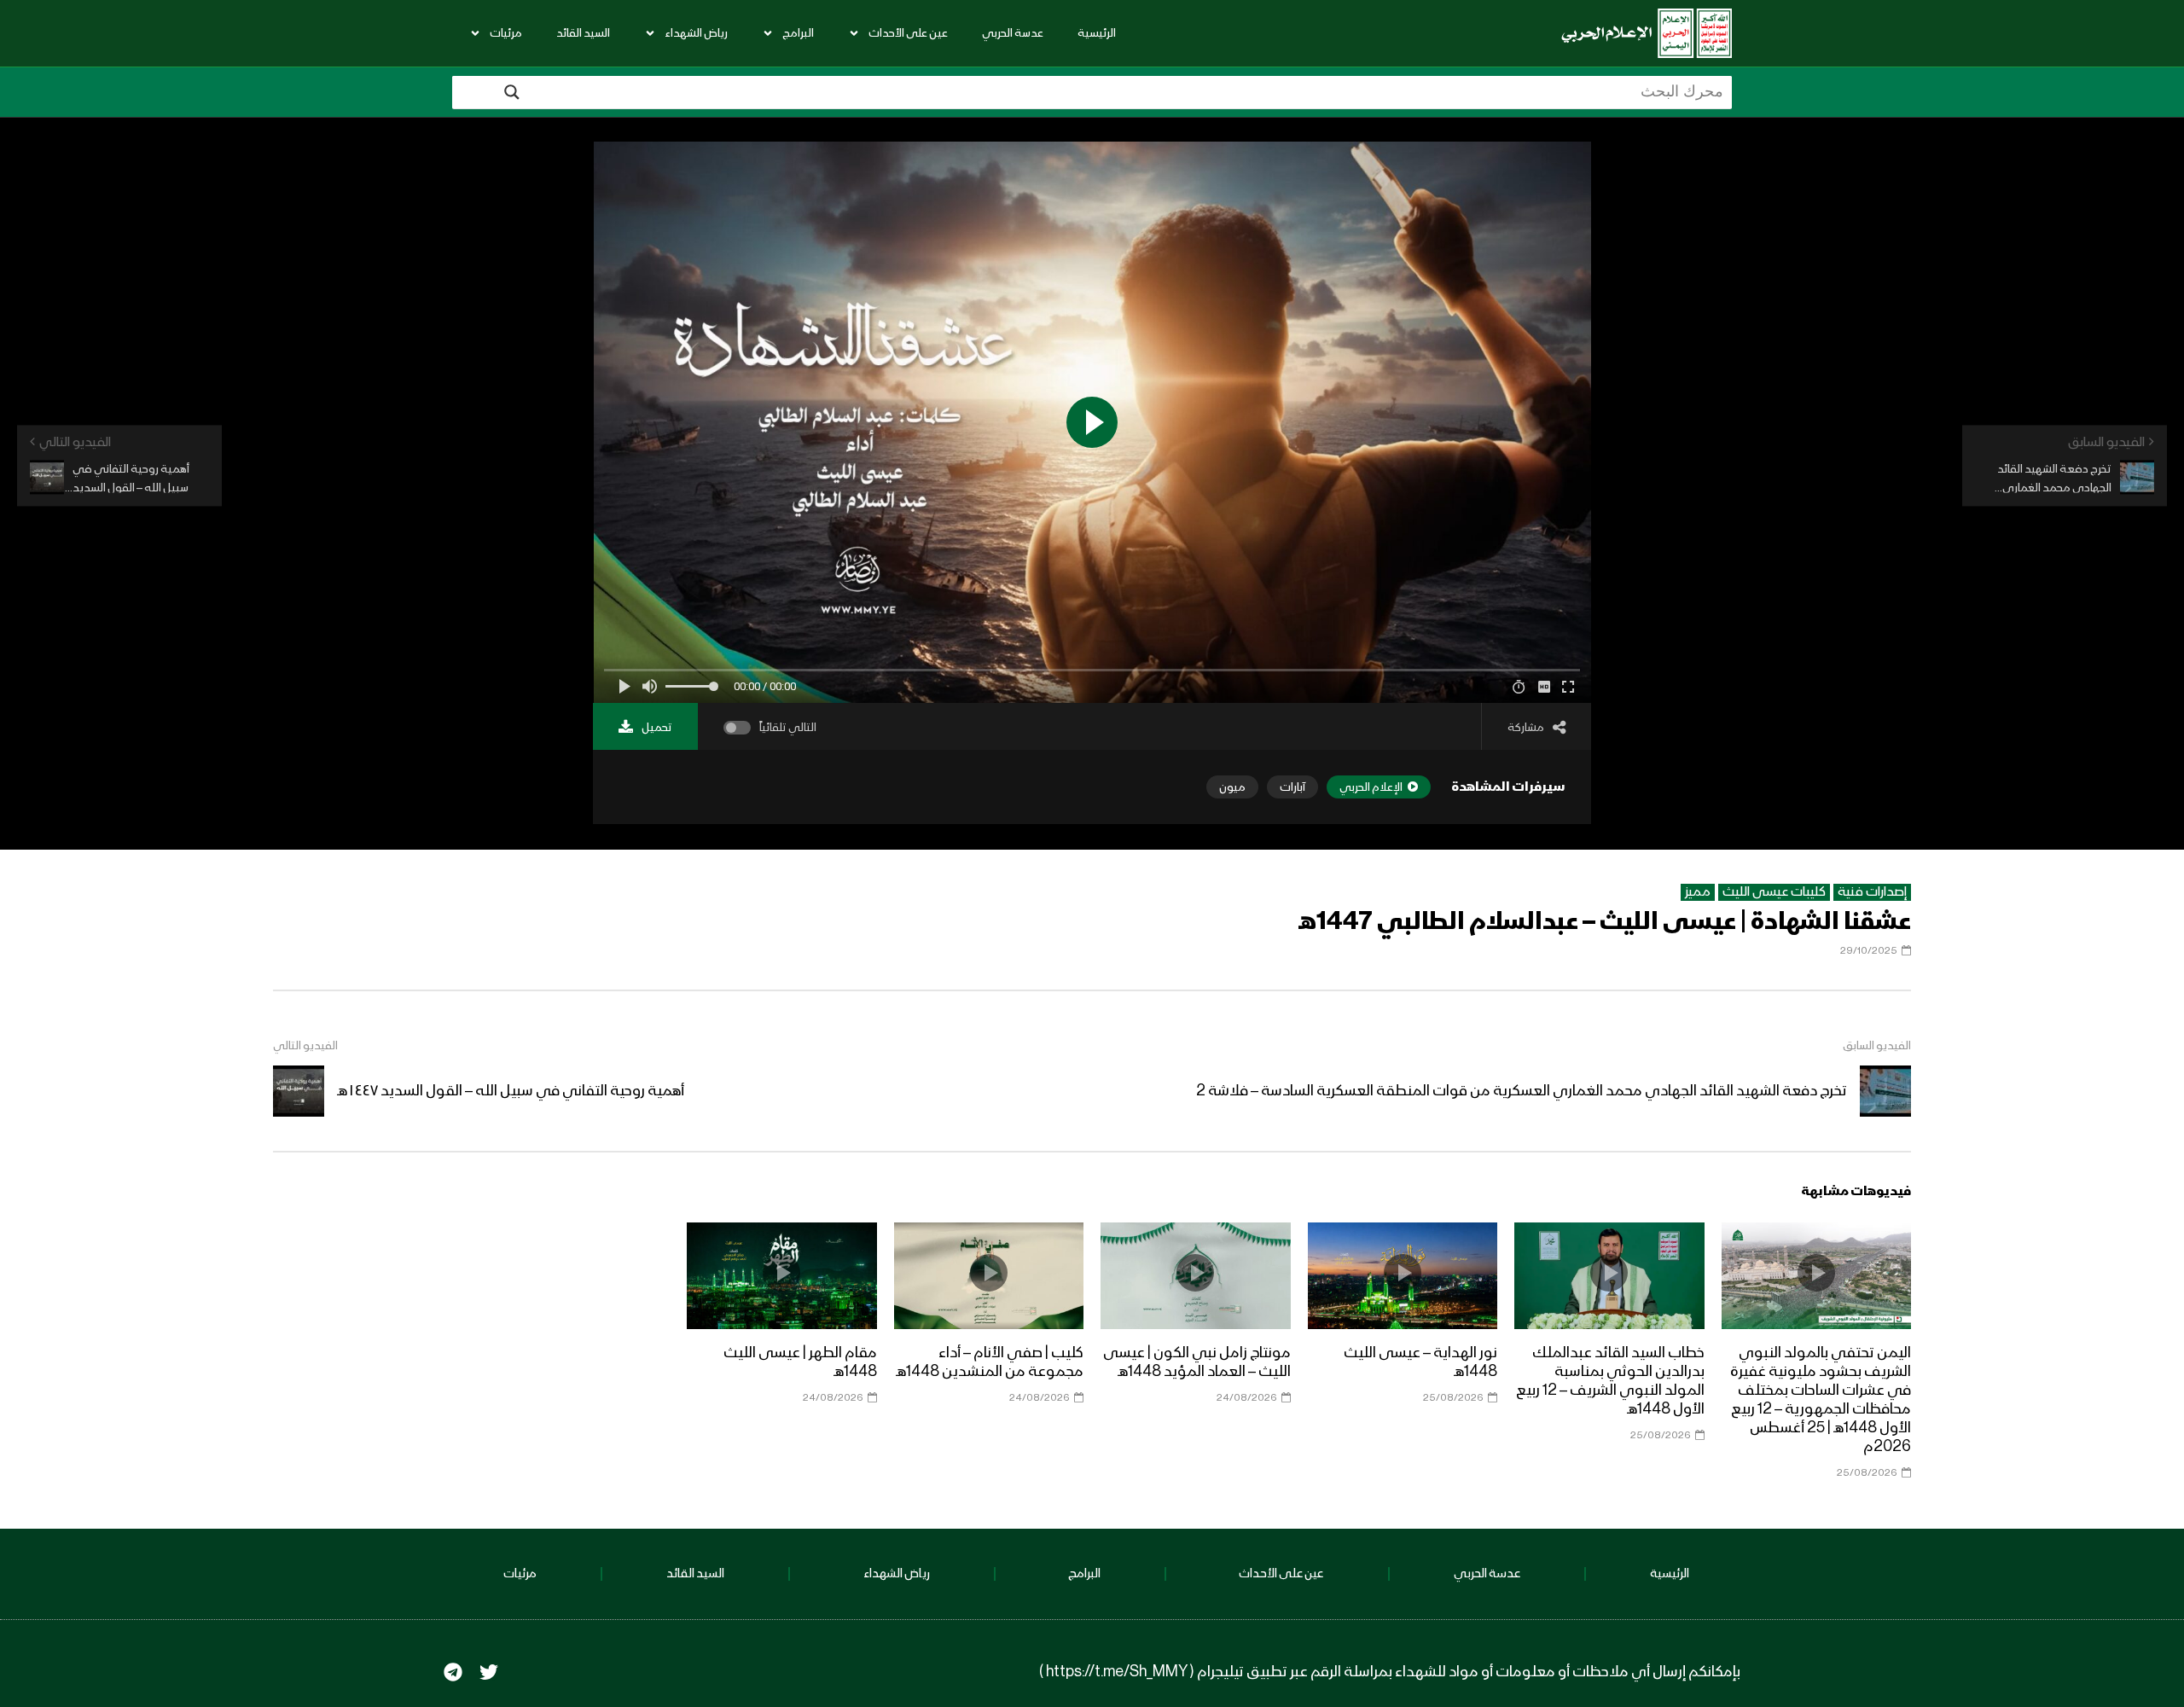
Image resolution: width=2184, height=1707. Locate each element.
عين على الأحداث (908, 33)
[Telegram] (453, 1672)
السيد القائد (583, 33)
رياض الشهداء (696, 33)
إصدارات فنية (1872, 892)
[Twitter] (489, 1672)
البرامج (798, 33)
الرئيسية (1097, 33)
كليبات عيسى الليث (1774, 892)
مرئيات (506, 33)
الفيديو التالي (305, 1046)
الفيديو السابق (1877, 1046)
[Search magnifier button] (512, 92)
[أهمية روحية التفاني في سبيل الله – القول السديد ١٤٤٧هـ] (299, 1091)
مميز (1698, 892)
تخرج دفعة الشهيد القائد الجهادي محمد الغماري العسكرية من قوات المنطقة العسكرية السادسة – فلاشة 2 (1522, 1091)
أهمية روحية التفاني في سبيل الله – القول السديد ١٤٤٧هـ (511, 1091)
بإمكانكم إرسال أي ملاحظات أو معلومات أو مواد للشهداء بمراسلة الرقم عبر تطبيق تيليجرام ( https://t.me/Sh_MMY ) (1390, 1672)
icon (1816, 1273)
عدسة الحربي (1013, 33)
